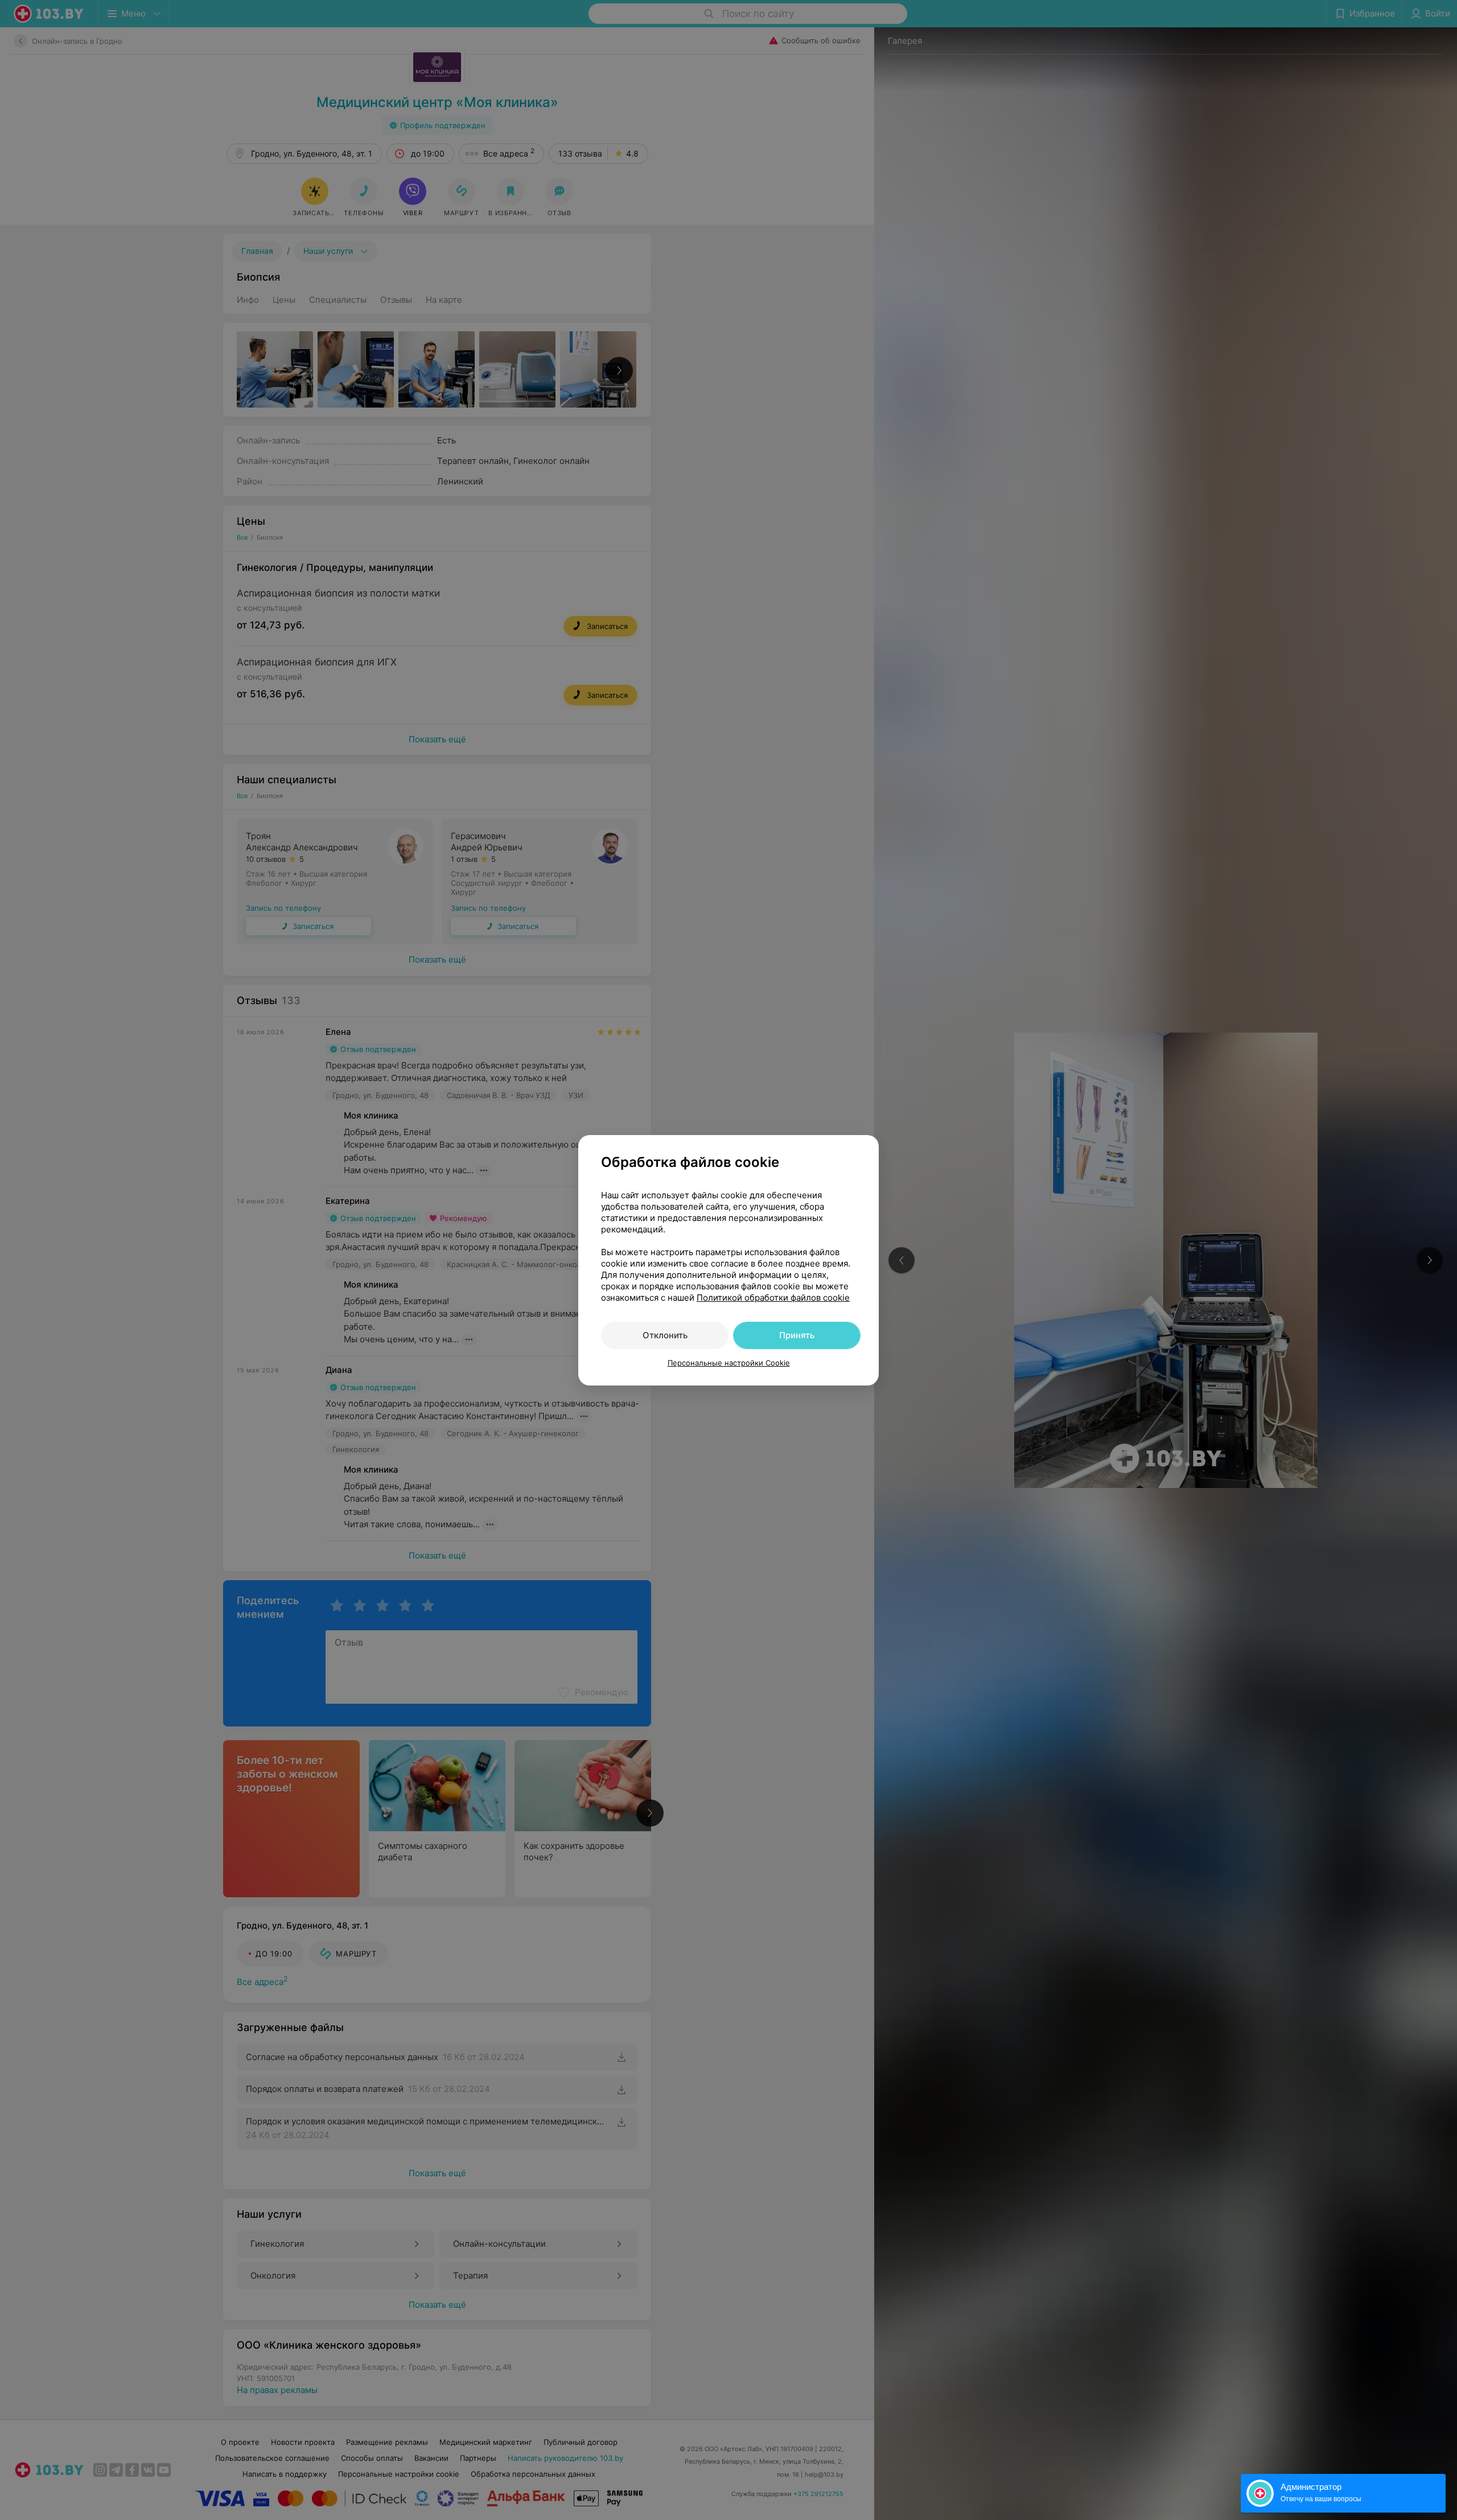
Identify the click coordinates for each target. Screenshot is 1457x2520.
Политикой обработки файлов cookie (773, 1298)
